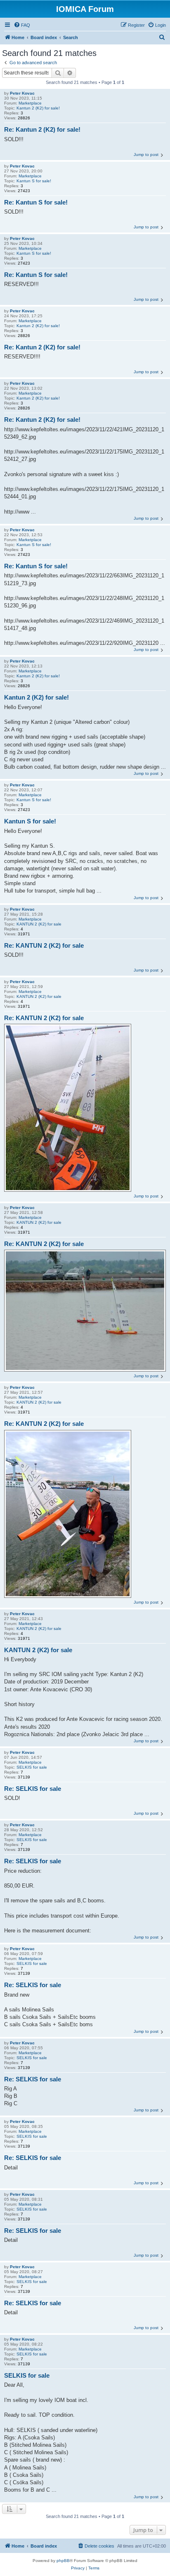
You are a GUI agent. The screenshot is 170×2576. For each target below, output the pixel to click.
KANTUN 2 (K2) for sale (39, 924)
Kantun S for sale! (34, 181)
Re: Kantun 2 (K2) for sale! (42, 129)
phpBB (63, 2561)
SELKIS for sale (32, 1767)
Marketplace (30, 103)
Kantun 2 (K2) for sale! (38, 108)
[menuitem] (22, 25)
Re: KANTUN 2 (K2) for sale (44, 945)
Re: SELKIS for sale (33, 1789)
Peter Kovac (22, 93)
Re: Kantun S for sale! (36, 202)
